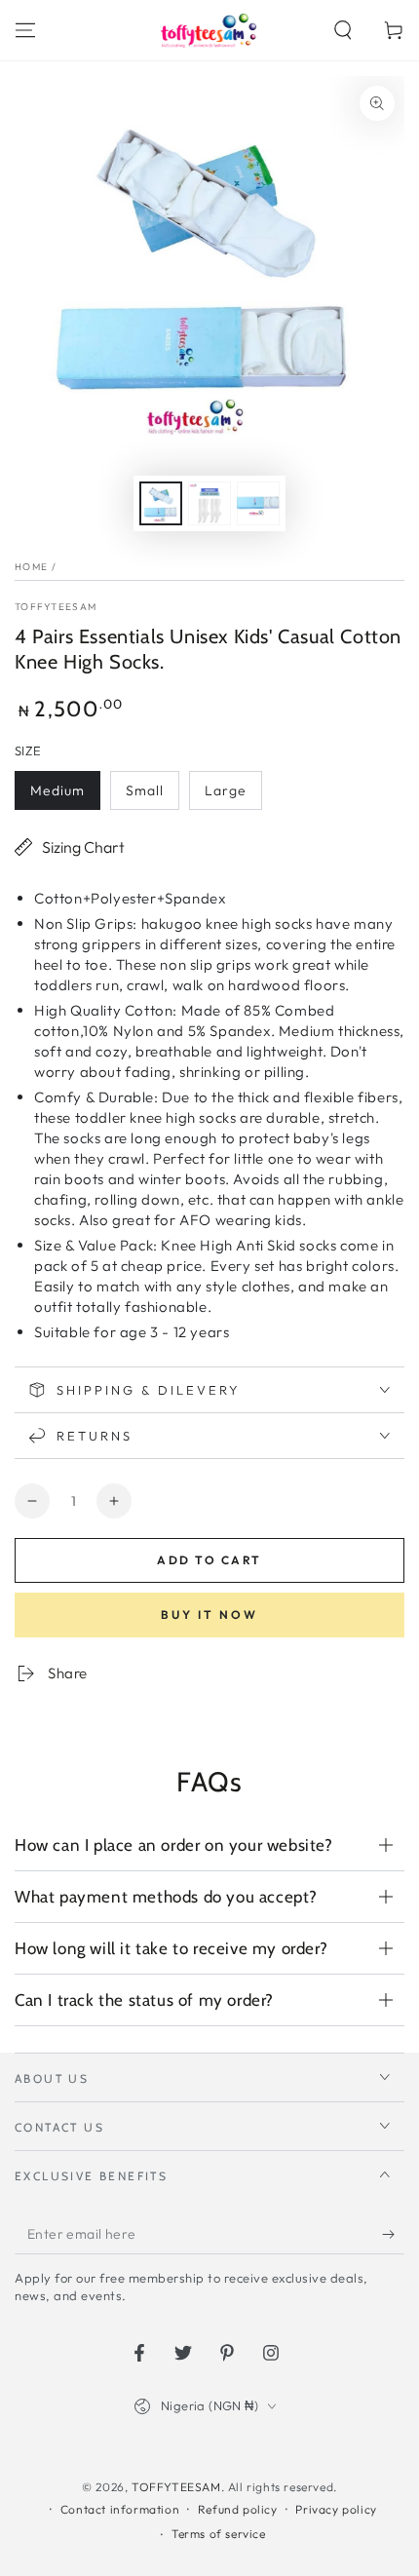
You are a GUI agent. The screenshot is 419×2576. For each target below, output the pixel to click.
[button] (343, 30)
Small (145, 790)
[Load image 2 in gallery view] (209, 503)
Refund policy (238, 2509)
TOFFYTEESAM (56, 607)
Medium (57, 790)
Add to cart (209, 1560)
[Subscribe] (393, 2235)
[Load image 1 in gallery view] (161, 503)
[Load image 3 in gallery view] (258, 503)
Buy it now (209, 1615)
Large (226, 790)
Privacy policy (336, 2509)
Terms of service (219, 2534)
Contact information (120, 2509)
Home (31, 567)
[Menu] (25, 30)
